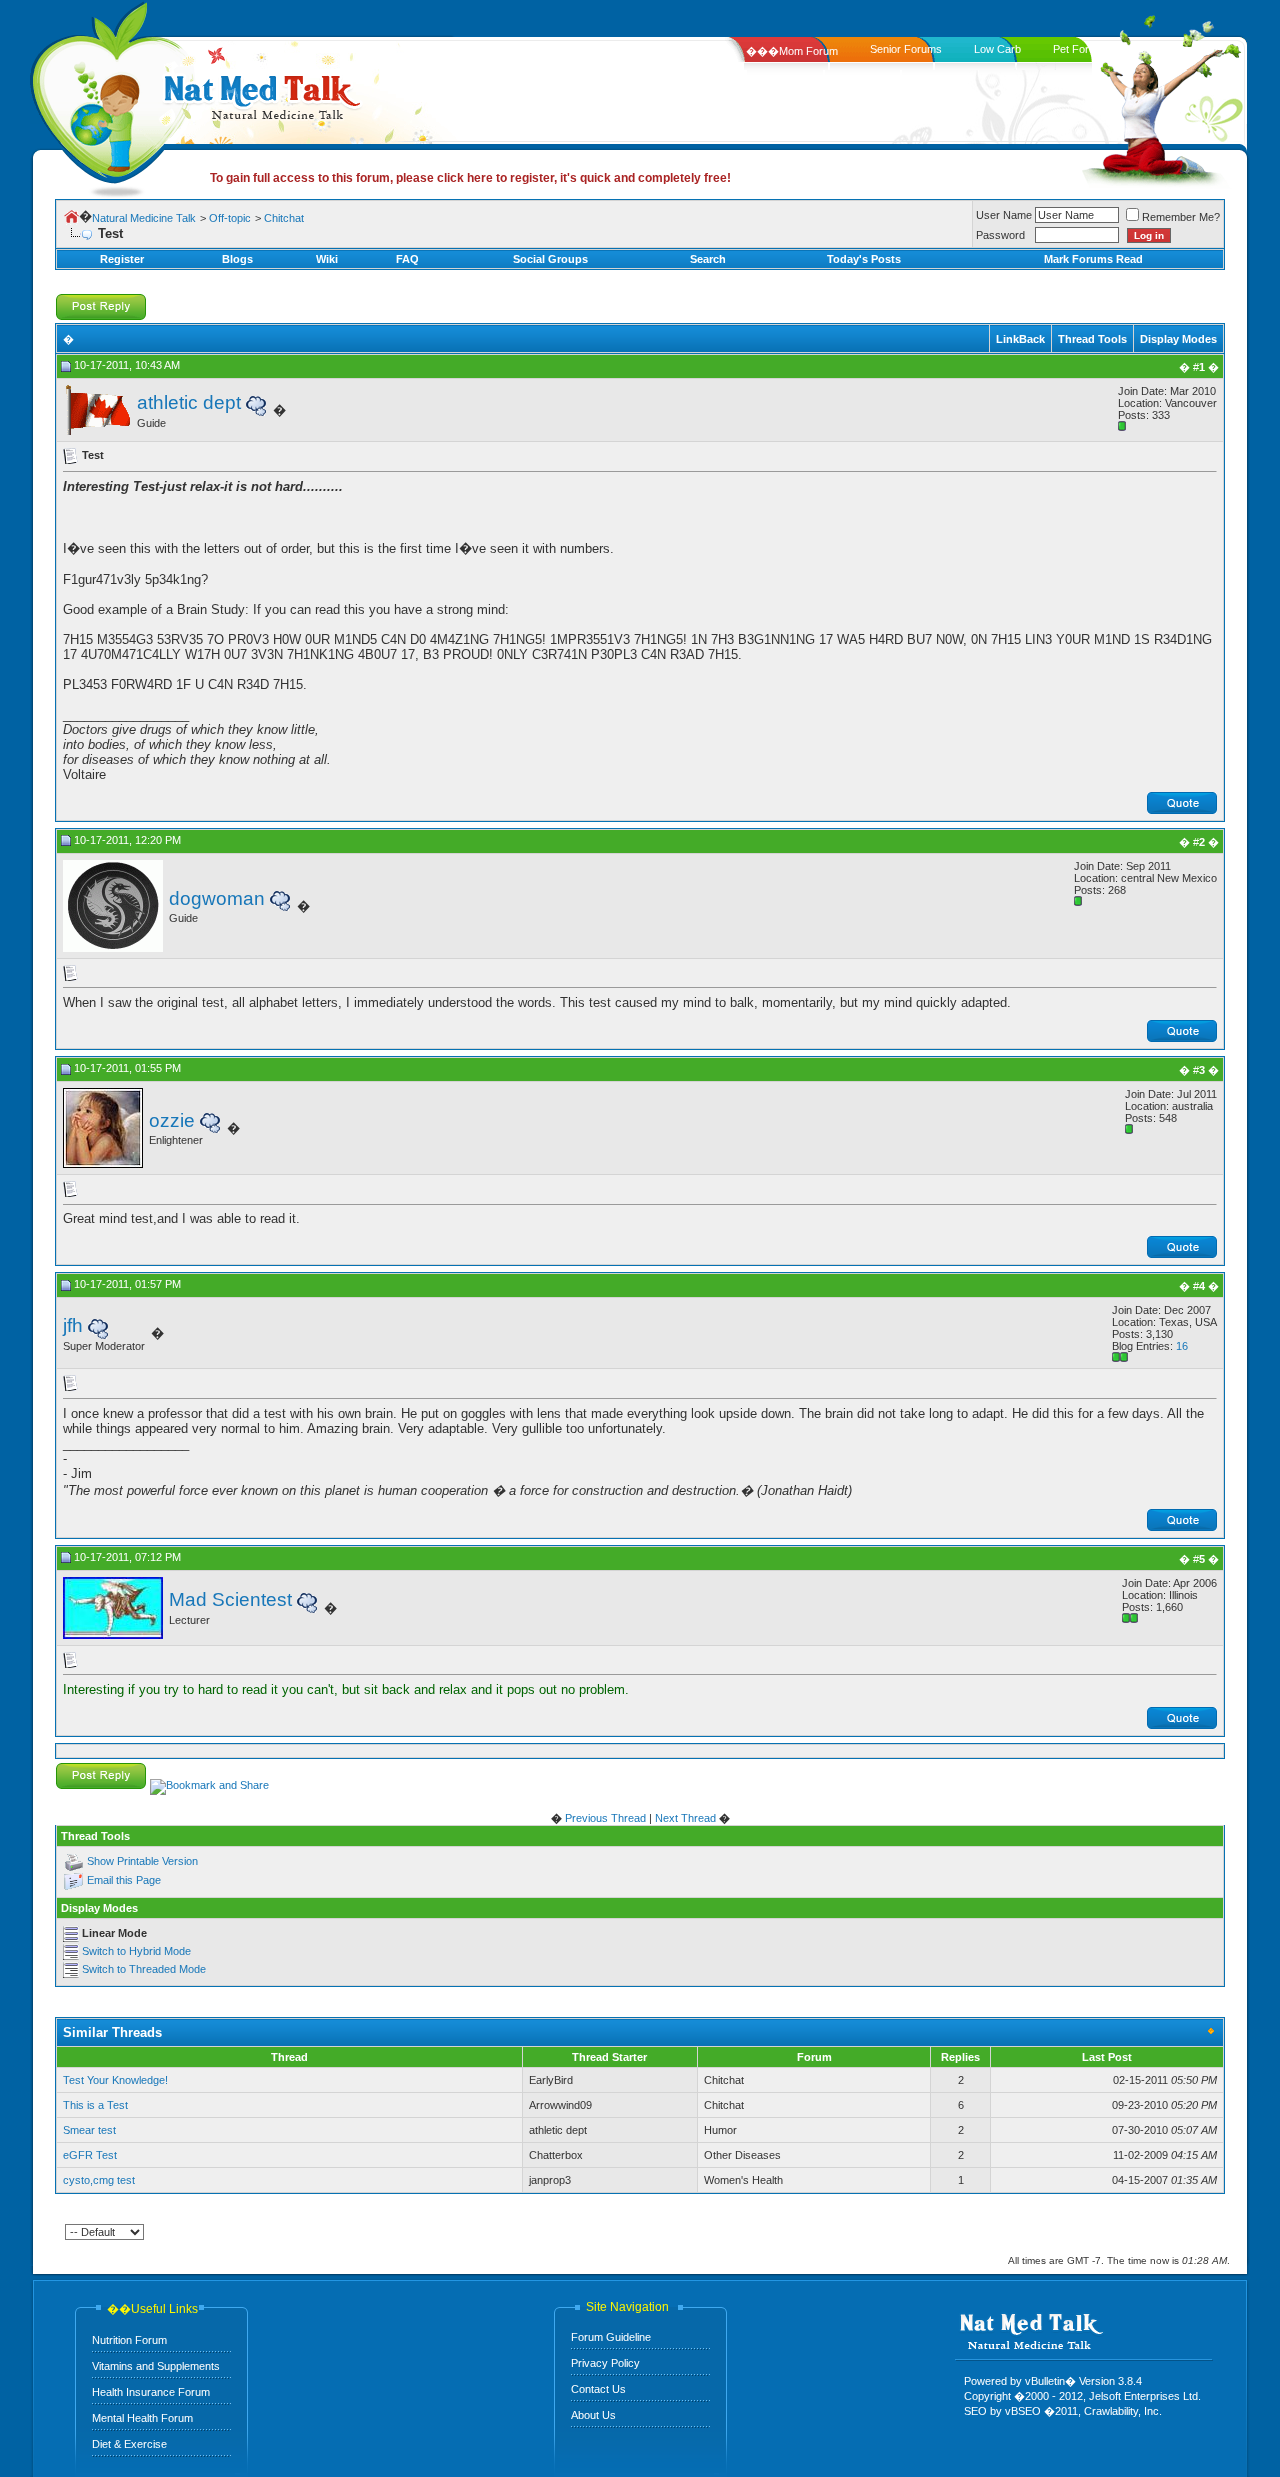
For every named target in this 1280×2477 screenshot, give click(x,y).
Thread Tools (1092, 339)
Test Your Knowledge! (115, 2080)
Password (1000, 235)
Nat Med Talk (105, 94)
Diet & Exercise (129, 2444)
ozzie (172, 1120)
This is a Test (95, 2105)
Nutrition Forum (129, 2340)
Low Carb (997, 49)
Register (122, 259)
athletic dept (189, 402)
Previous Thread (605, 1818)
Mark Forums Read (1093, 259)
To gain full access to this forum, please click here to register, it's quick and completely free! (470, 178)
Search (708, 259)
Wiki (327, 259)
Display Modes (1178, 339)
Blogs (237, 259)
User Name (1004, 215)
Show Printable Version (142, 1861)
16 (1182, 1346)
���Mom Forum (792, 51)
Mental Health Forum (142, 2418)
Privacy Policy (605, 2363)
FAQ (407, 259)
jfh (73, 1325)
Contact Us (598, 2389)
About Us (593, 2415)
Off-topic (230, 218)
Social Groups (550, 259)
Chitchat (284, 218)
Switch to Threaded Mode (144, 1969)
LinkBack (1020, 339)
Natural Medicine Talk (144, 218)
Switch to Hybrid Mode (136, 1951)
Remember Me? (1181, 217)
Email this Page (124, 1880)
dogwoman (217, 898)
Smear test (89, 2130)
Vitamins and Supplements (156, 2366)
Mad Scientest (230, 1599)
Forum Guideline (611, 2337)
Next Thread (685, 1818)
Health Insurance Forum (151, 2392)
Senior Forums (906, 49)
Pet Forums (1081, 49)
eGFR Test (90, 2155)
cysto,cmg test (99, 2180)
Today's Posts (864, 259)
